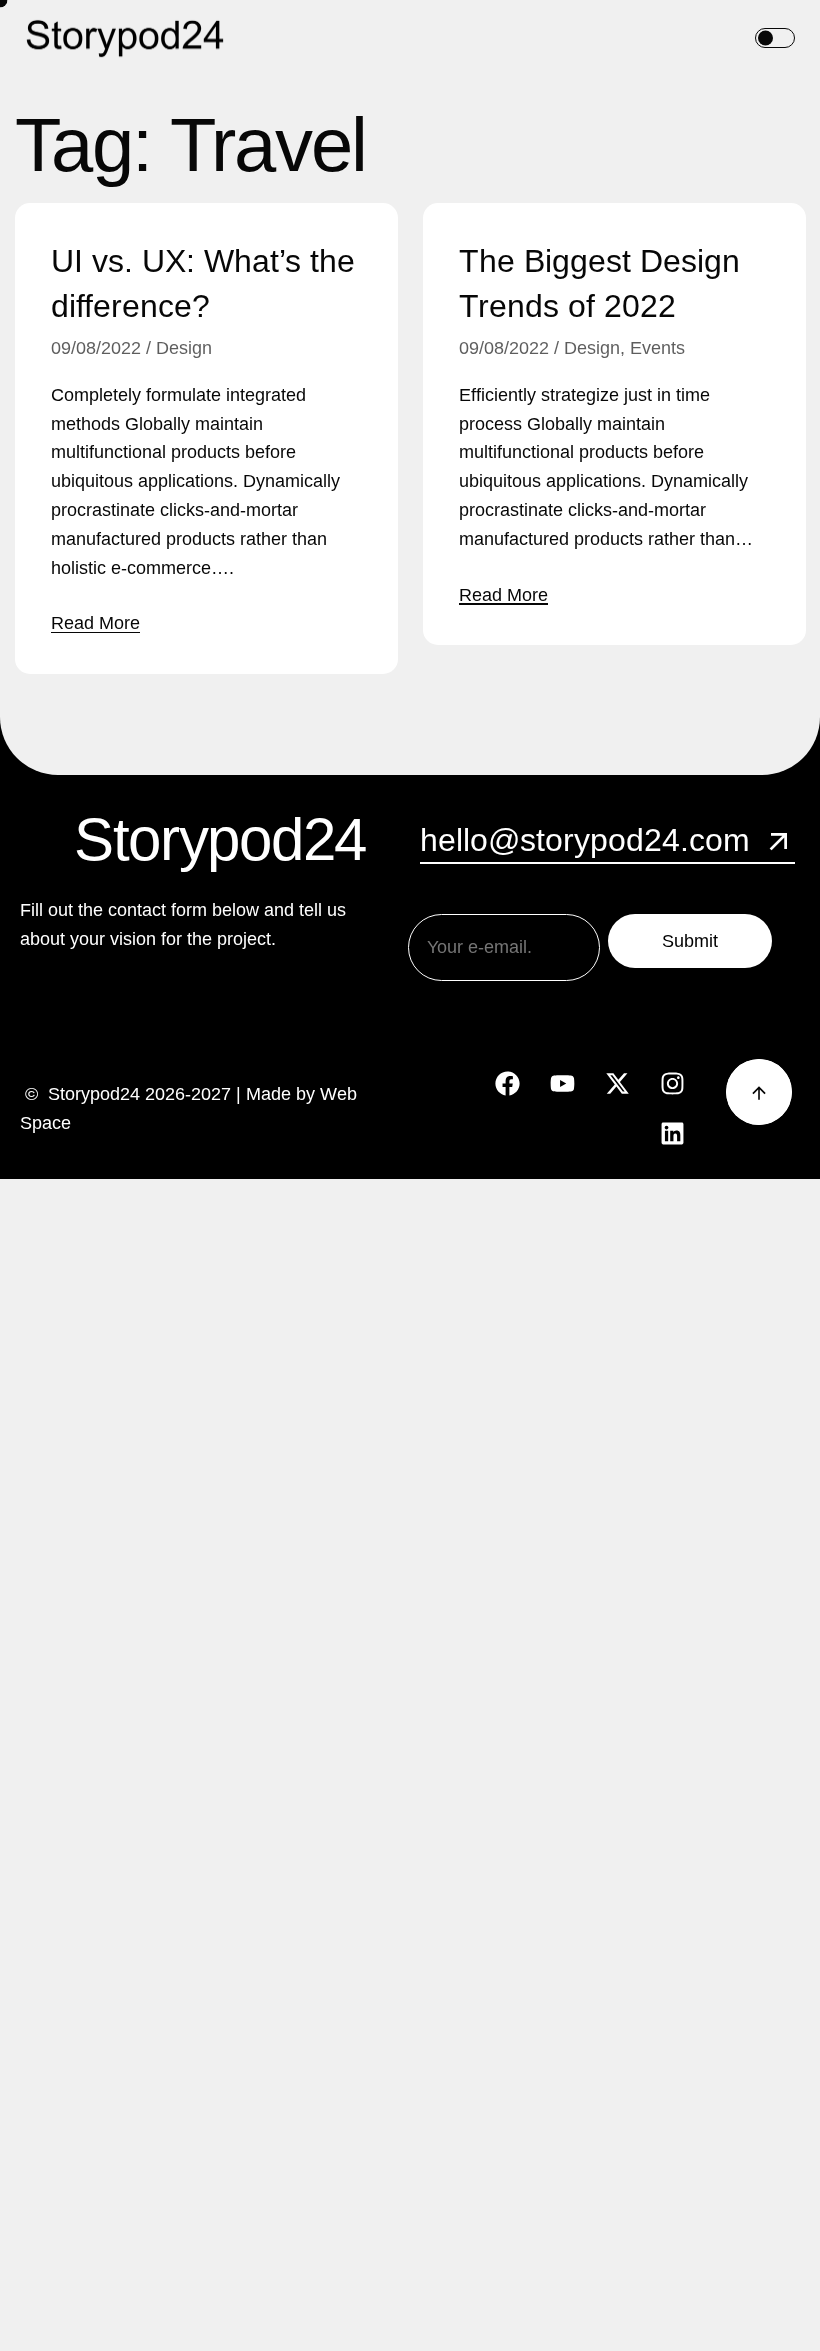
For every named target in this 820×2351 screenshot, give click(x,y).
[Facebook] (508, 1084)
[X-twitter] (618, 1084)
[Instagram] (673, 1084)
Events (657, 348)
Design (184, 348)
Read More (95, 623)
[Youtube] (563, 1084)
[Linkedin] (673, 1134)
